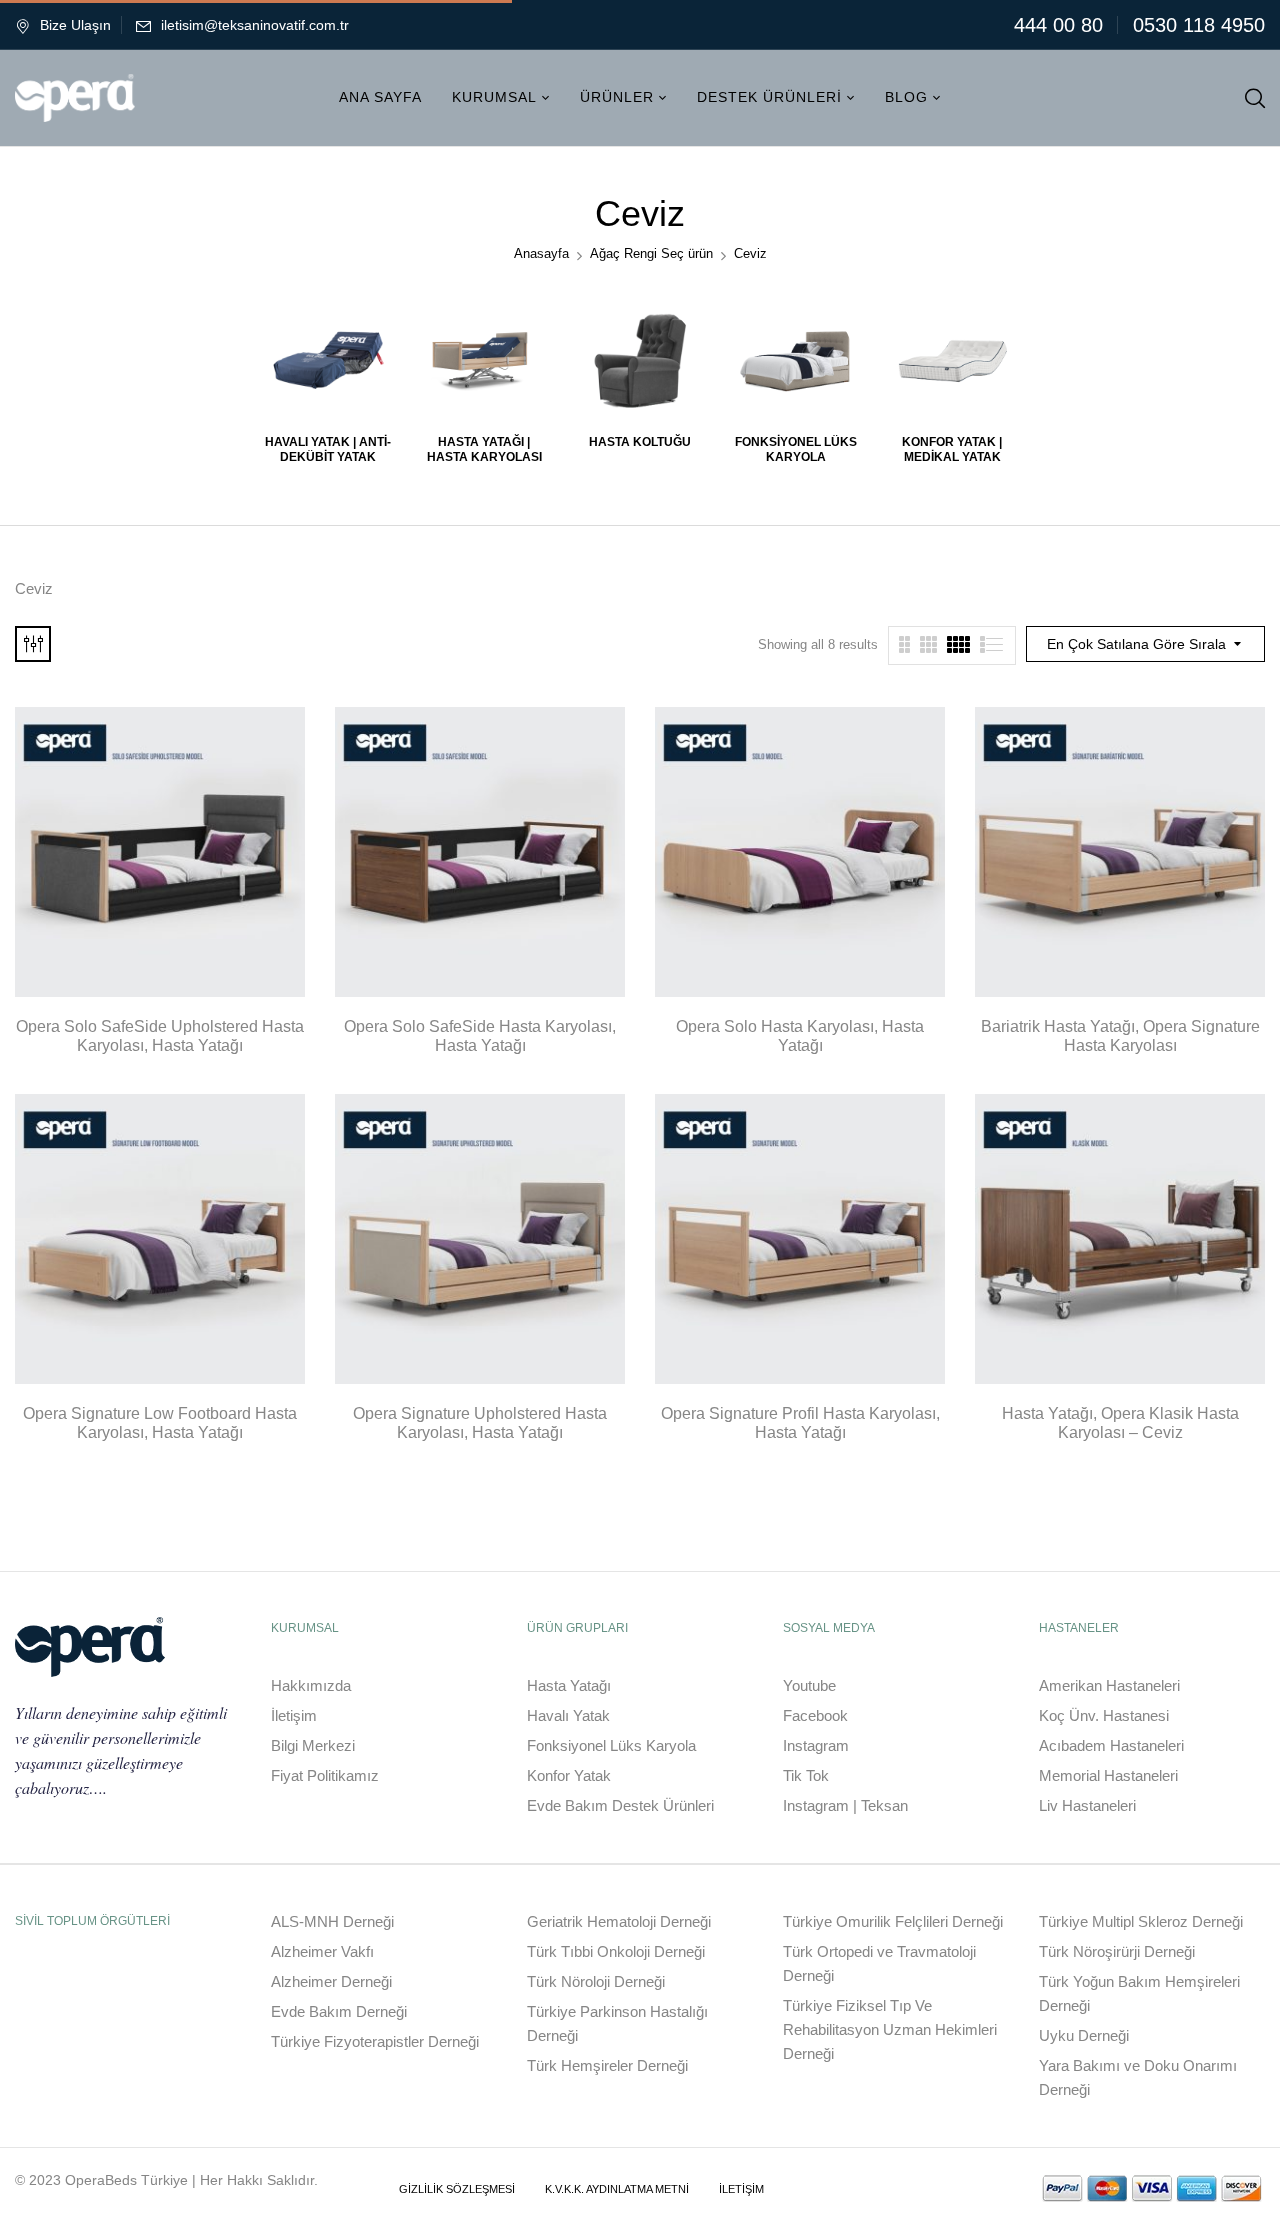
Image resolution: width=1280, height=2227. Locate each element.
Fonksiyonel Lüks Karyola (796, 449)
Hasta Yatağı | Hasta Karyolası (484, 449)
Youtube (809, 1685)
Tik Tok (806, 1775)
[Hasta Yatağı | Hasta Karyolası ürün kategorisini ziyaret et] (484, 360)
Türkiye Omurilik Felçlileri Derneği (893, 1921)
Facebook (815, 1715)
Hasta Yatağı (569, 1685)
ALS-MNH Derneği (332, 1921)
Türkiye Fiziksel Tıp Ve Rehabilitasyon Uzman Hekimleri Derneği (890, 2029)
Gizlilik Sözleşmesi (457, 2189)
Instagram (816, 1745)
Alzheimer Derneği (331, 1981)
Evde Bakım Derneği (339, 2011)
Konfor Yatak (569, 1775)
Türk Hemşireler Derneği (607, 2065)
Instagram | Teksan (845, 1805)
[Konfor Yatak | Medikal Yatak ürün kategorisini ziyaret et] (952, 360)
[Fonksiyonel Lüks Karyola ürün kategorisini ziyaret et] (796, 360)
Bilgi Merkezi (313, 1745)
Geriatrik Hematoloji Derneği (619, 1921)
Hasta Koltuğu (640, 442)
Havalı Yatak (568, 1715)
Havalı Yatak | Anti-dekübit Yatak (328, 449)
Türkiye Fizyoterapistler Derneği (375, 2041)
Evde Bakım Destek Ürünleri (620, 1805)
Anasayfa (541, 253)
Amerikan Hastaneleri (1109, 1685)
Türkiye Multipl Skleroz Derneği (1141, 1921)
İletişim (294, 1715)
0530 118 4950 (1199, 25)
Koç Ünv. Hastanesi (1104, 1715)
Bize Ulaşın (75, 25)
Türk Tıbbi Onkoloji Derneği (616, 1951)
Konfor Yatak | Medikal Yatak (952, 449)
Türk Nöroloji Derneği (596, 1981)
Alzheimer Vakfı (322, 1951)
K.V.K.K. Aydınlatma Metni (617, 2189)
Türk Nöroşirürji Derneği (1117, 1951)
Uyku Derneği (1084, 2035)
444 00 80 (1058, 25)
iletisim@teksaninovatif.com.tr (255, 25)
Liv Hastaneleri (1087, 1805)
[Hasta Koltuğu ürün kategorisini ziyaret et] (640, 360)
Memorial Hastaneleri (1108, 1775)
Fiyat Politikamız (325, 1775)
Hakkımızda (311, 1685)
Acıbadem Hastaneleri (1111, 1745)
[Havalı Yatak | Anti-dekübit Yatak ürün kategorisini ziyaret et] (328, 360)
